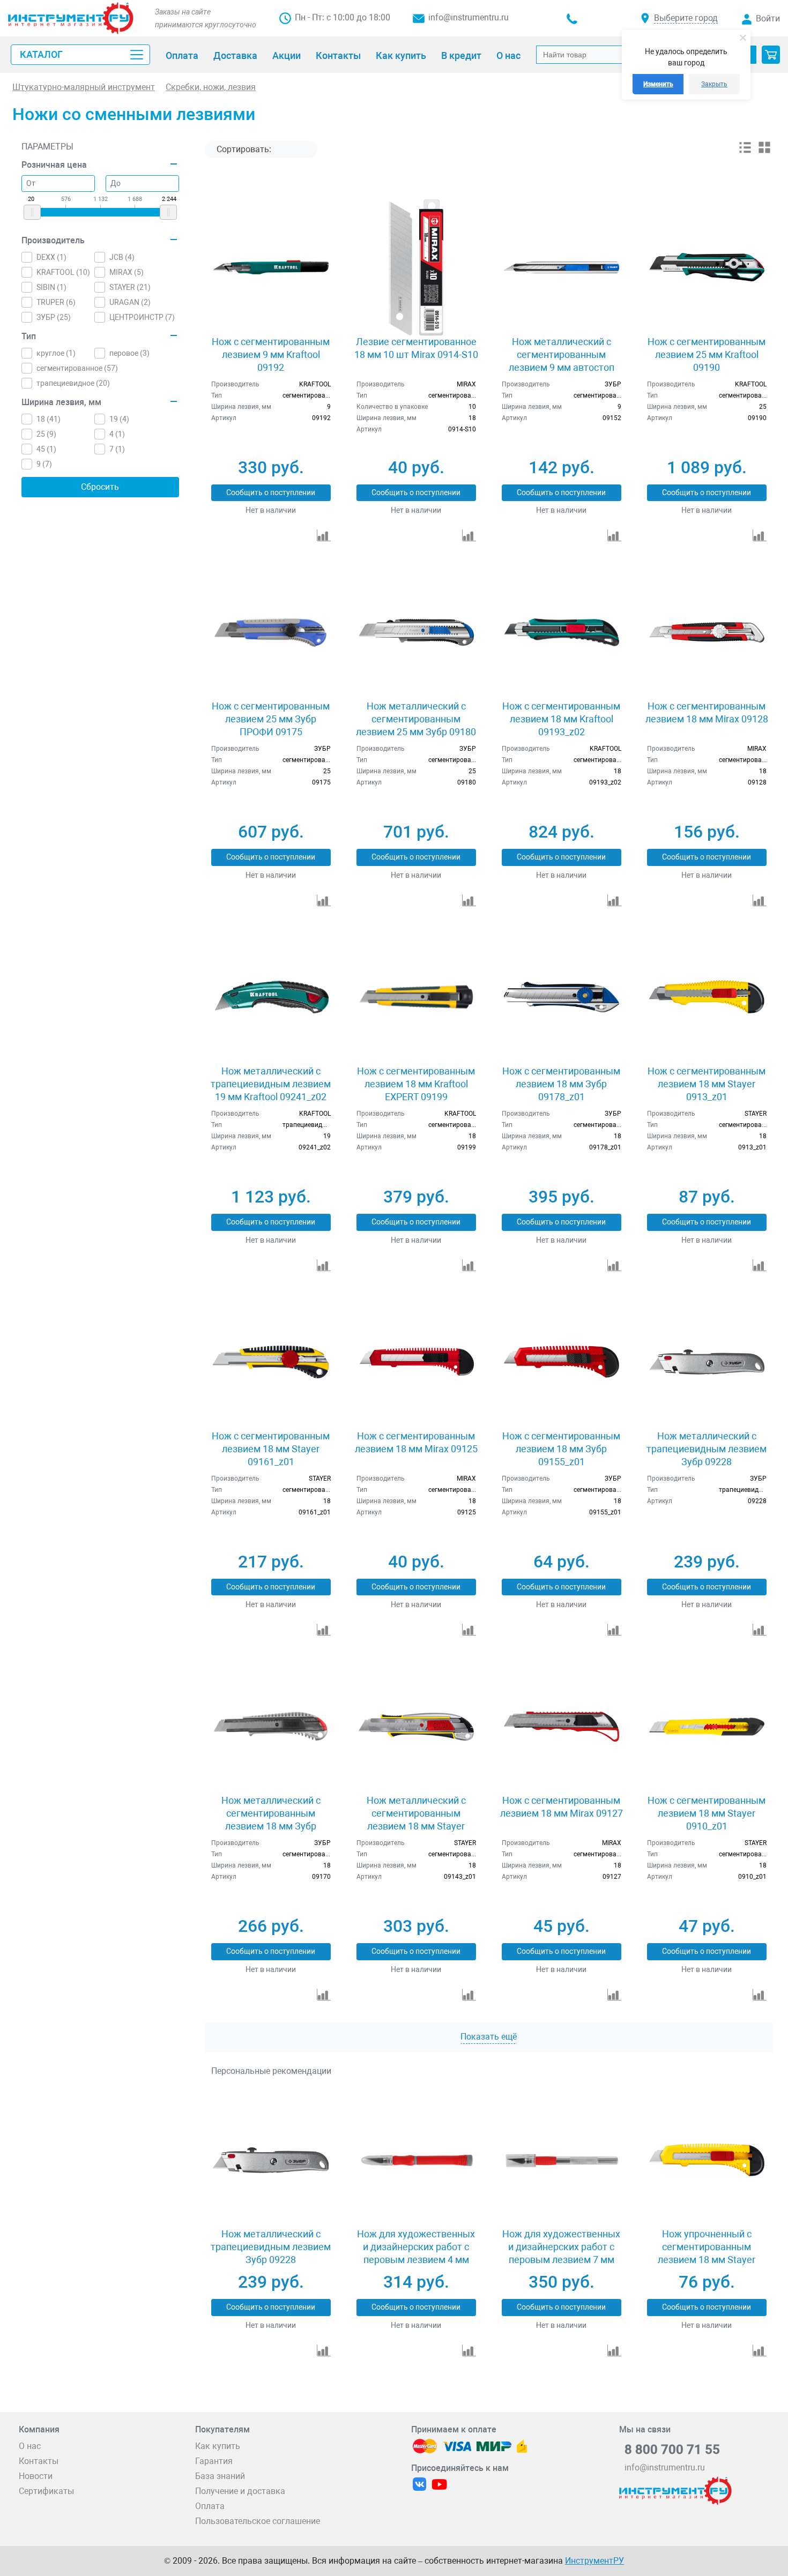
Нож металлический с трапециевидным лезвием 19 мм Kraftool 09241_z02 (271, 1084)
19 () (119, 419)
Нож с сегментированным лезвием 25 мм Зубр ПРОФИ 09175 (271, 719)
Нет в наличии (271, 510)
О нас (30, 2446)
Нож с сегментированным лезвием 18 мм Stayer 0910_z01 (707, 1813)
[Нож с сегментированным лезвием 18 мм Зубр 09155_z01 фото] (562, 1362)
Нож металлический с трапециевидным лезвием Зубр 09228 (707, 1449)
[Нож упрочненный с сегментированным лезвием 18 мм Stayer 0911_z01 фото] (707, 2160)
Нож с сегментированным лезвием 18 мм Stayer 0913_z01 (707, 1084)
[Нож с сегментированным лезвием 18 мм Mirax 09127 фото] (562, 1726)
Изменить (658, 84)
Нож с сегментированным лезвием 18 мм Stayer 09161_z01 (271, 1449)
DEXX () (51, 257)
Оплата (210, 2506)
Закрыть (714, 84)
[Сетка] (764, 151)
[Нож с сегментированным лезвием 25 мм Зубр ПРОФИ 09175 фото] (270, 632)
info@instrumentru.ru (469, 17)
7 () (117, 449)
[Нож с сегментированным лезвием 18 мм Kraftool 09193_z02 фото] (562, 632)
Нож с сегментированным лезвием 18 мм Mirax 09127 (562, 1807)
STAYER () (130, 287)
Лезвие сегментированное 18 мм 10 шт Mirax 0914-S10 (416, 348)
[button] (771, 55)
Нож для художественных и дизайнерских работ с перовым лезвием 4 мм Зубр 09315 (416, 2253)
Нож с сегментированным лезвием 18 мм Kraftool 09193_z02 (561, 719)
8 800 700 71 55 (672, 2450)
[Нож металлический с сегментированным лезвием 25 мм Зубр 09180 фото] (416, 632)
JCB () (122, 257)
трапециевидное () (73, 383)
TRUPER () (56, 302)
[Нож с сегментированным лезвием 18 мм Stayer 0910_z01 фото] (707, 1726)
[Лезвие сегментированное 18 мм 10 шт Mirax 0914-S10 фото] (416, 267)
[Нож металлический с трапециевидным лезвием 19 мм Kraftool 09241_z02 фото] (270, 997)
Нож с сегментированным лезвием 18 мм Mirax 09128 (707, 712)
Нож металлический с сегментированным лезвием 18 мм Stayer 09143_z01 (416, 1820)
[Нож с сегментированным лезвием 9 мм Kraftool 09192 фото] (270, 267)
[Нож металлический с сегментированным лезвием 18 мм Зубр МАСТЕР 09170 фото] (270, 1726)
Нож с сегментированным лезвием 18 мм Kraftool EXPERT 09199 (416, 1084)
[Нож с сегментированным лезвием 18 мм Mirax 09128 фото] (707, 632)
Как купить (218, 2446)
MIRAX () (127, 272)
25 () (46, 434)
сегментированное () (77, 368)
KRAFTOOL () (63, 272)
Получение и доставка (240, 2491)
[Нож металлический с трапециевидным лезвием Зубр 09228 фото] (707, 1362)
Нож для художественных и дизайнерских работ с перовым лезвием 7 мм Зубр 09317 (561, 2253)
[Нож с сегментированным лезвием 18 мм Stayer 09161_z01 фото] (270, 1362)
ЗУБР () (54, 317)
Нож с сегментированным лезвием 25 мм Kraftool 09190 (707, 354)
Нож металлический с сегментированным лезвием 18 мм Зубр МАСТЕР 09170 (271, 1820)
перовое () (129, 353)
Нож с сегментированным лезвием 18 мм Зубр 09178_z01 (561, 1084)
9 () (44, 464)
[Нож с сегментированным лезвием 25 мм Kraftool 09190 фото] (707, 267)
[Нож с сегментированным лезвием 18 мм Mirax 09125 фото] (416, 1362)
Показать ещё (489, 2037)
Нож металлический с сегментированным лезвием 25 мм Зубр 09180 (416, 719)
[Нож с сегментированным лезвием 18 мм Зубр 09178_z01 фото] (562, 997)
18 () (49, 419)
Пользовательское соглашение (258, 2521)
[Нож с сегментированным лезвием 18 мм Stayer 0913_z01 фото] (707, 997)
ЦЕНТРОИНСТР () (142, 317)
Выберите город (686, 18)
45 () (46, 449)
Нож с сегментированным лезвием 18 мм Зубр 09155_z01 (561, 1449)
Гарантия (214, 2461)
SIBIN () (51, 287)
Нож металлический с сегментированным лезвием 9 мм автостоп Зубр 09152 (562, 361)
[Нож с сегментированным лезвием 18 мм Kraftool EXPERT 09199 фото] (416, 997)
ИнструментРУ (594, 2561)
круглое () (56, 353)
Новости (36, 2476)
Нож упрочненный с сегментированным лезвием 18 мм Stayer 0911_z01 (707, 2253)
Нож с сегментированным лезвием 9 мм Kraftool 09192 (271, 354)
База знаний (220, 2476)
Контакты (39, 2461)
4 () (117, 434)
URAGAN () (130, 302)
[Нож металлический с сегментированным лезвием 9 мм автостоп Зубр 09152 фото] (562, 267)
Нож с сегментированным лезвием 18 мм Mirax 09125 (416, 1442)
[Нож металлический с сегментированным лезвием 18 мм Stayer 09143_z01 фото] (416, 1726)
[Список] (745, 151)
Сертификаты (46, 2491)
